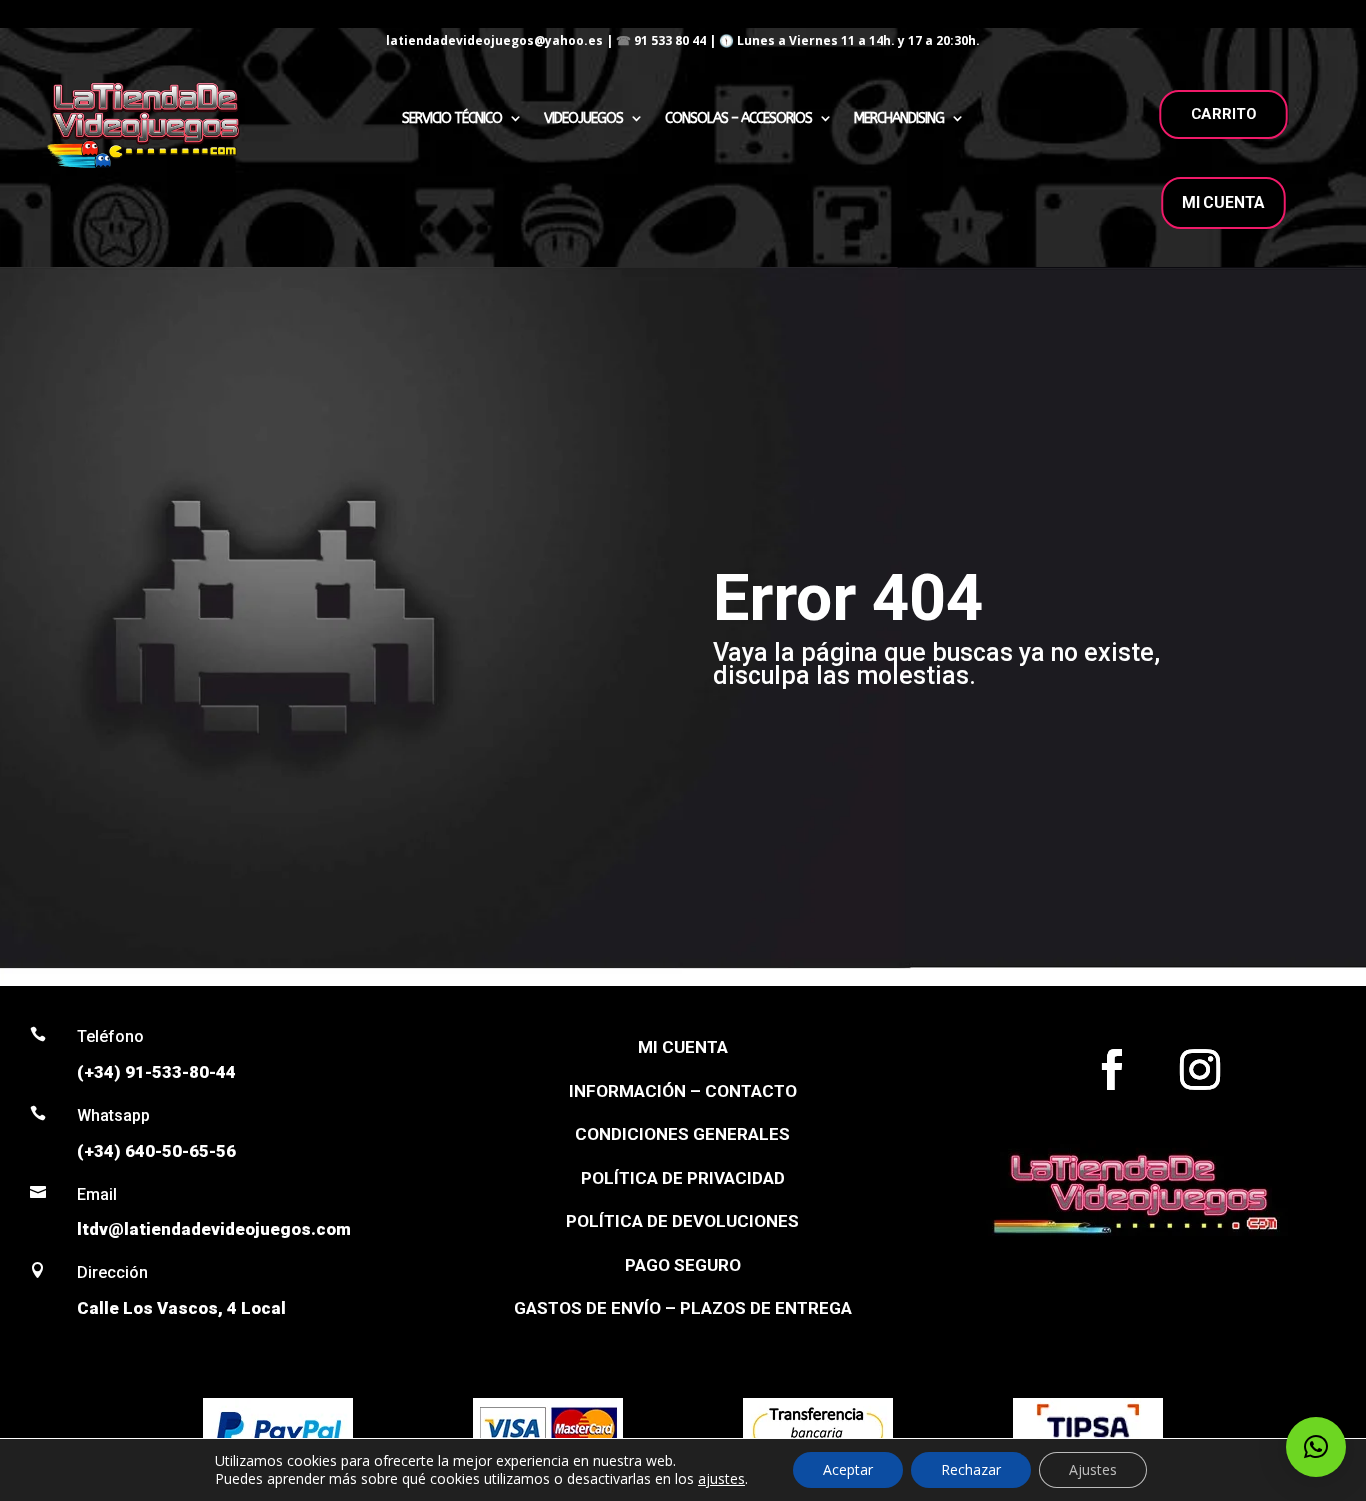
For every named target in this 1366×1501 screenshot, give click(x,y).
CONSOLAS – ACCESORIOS (738, 118)
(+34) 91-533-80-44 (156, 1072)
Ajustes (1093, 1469)
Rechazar (971, 1469)
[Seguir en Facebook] (1112, 1070)
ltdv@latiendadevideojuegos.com (214, 1229)
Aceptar (848, 1469)
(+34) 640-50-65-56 (156, 1151)
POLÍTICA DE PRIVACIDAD (683, 1178)
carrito (1224, 114)
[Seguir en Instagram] (1200, 1070)
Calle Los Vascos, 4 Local (181, 1308)
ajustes (721, 1479)
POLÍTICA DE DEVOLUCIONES (682, 1221)
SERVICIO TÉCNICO (452, 118)
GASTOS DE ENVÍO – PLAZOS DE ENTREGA (683, 1308)
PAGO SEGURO (683, 1265)
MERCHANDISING (899, 118)
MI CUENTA (1223, 202)
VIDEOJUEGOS (583, 118)
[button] (1316, 1447)
